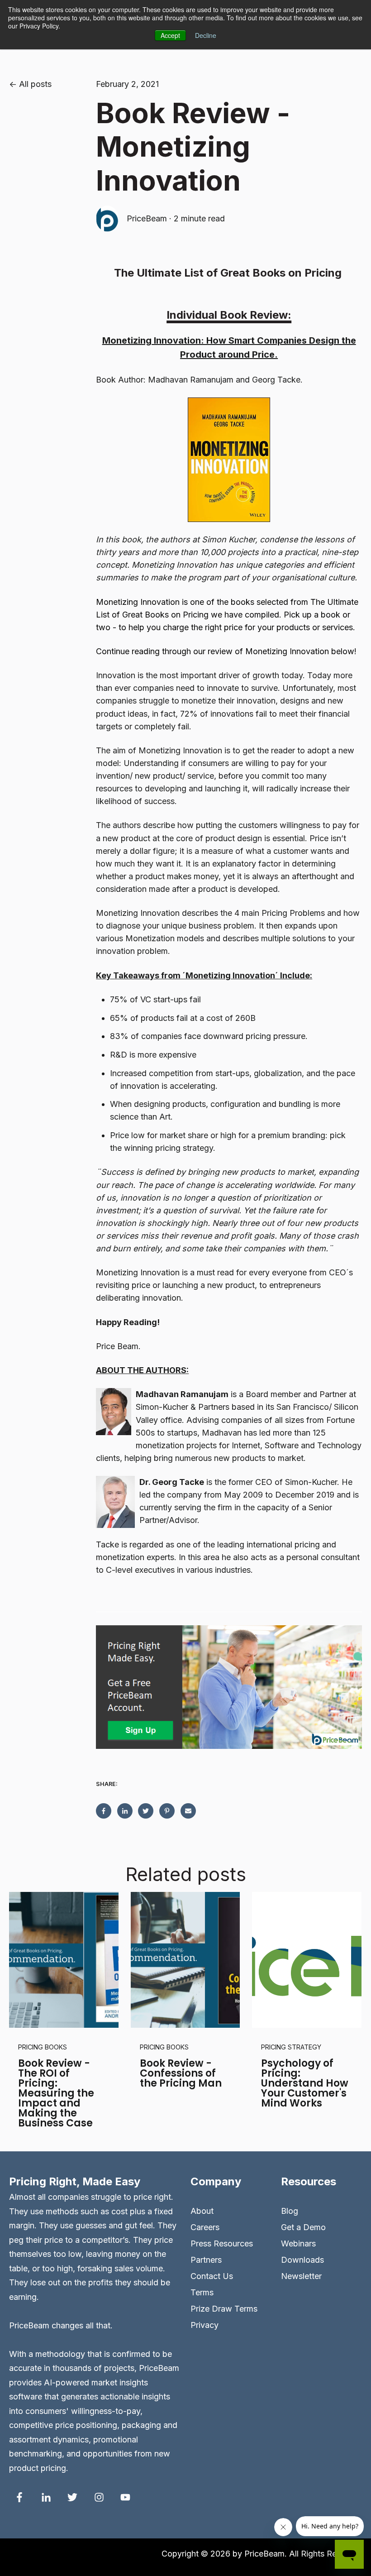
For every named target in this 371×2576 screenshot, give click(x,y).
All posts (35, 84)
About (202, 2211)
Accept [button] (170, 35)
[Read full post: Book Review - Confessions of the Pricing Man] (185, 1960)
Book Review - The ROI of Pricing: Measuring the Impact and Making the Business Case (56, 2093)
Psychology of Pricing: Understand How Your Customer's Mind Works (305, 2083)
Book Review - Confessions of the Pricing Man (181, 2073)
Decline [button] (206, 35)
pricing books (43, 2047)
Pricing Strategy (291, 2047)
